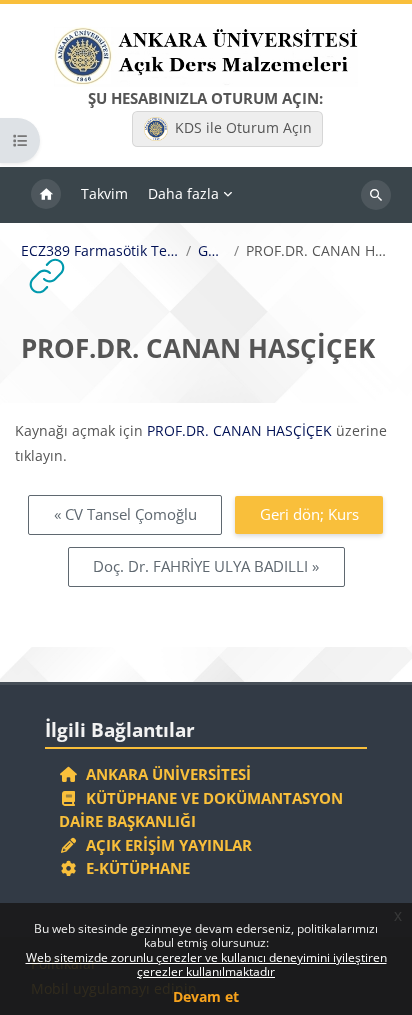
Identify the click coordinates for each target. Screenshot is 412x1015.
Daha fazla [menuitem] (183, 193)
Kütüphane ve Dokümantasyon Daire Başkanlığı (201, 810)
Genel (212, 251)
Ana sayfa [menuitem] (46, 195)
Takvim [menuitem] (104, 193)
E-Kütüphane (134, 868)
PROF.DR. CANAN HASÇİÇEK (239, 430)
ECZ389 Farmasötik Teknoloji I (100, 251)
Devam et (206, 996)
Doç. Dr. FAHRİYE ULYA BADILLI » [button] (206, 566)
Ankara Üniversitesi (164, 774)
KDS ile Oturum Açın (243, 127)
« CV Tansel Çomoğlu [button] (125, 514)
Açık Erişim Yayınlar (167, 845)
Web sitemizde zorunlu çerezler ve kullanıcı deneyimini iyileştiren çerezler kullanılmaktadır (206, 964)
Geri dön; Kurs (309, 514)
